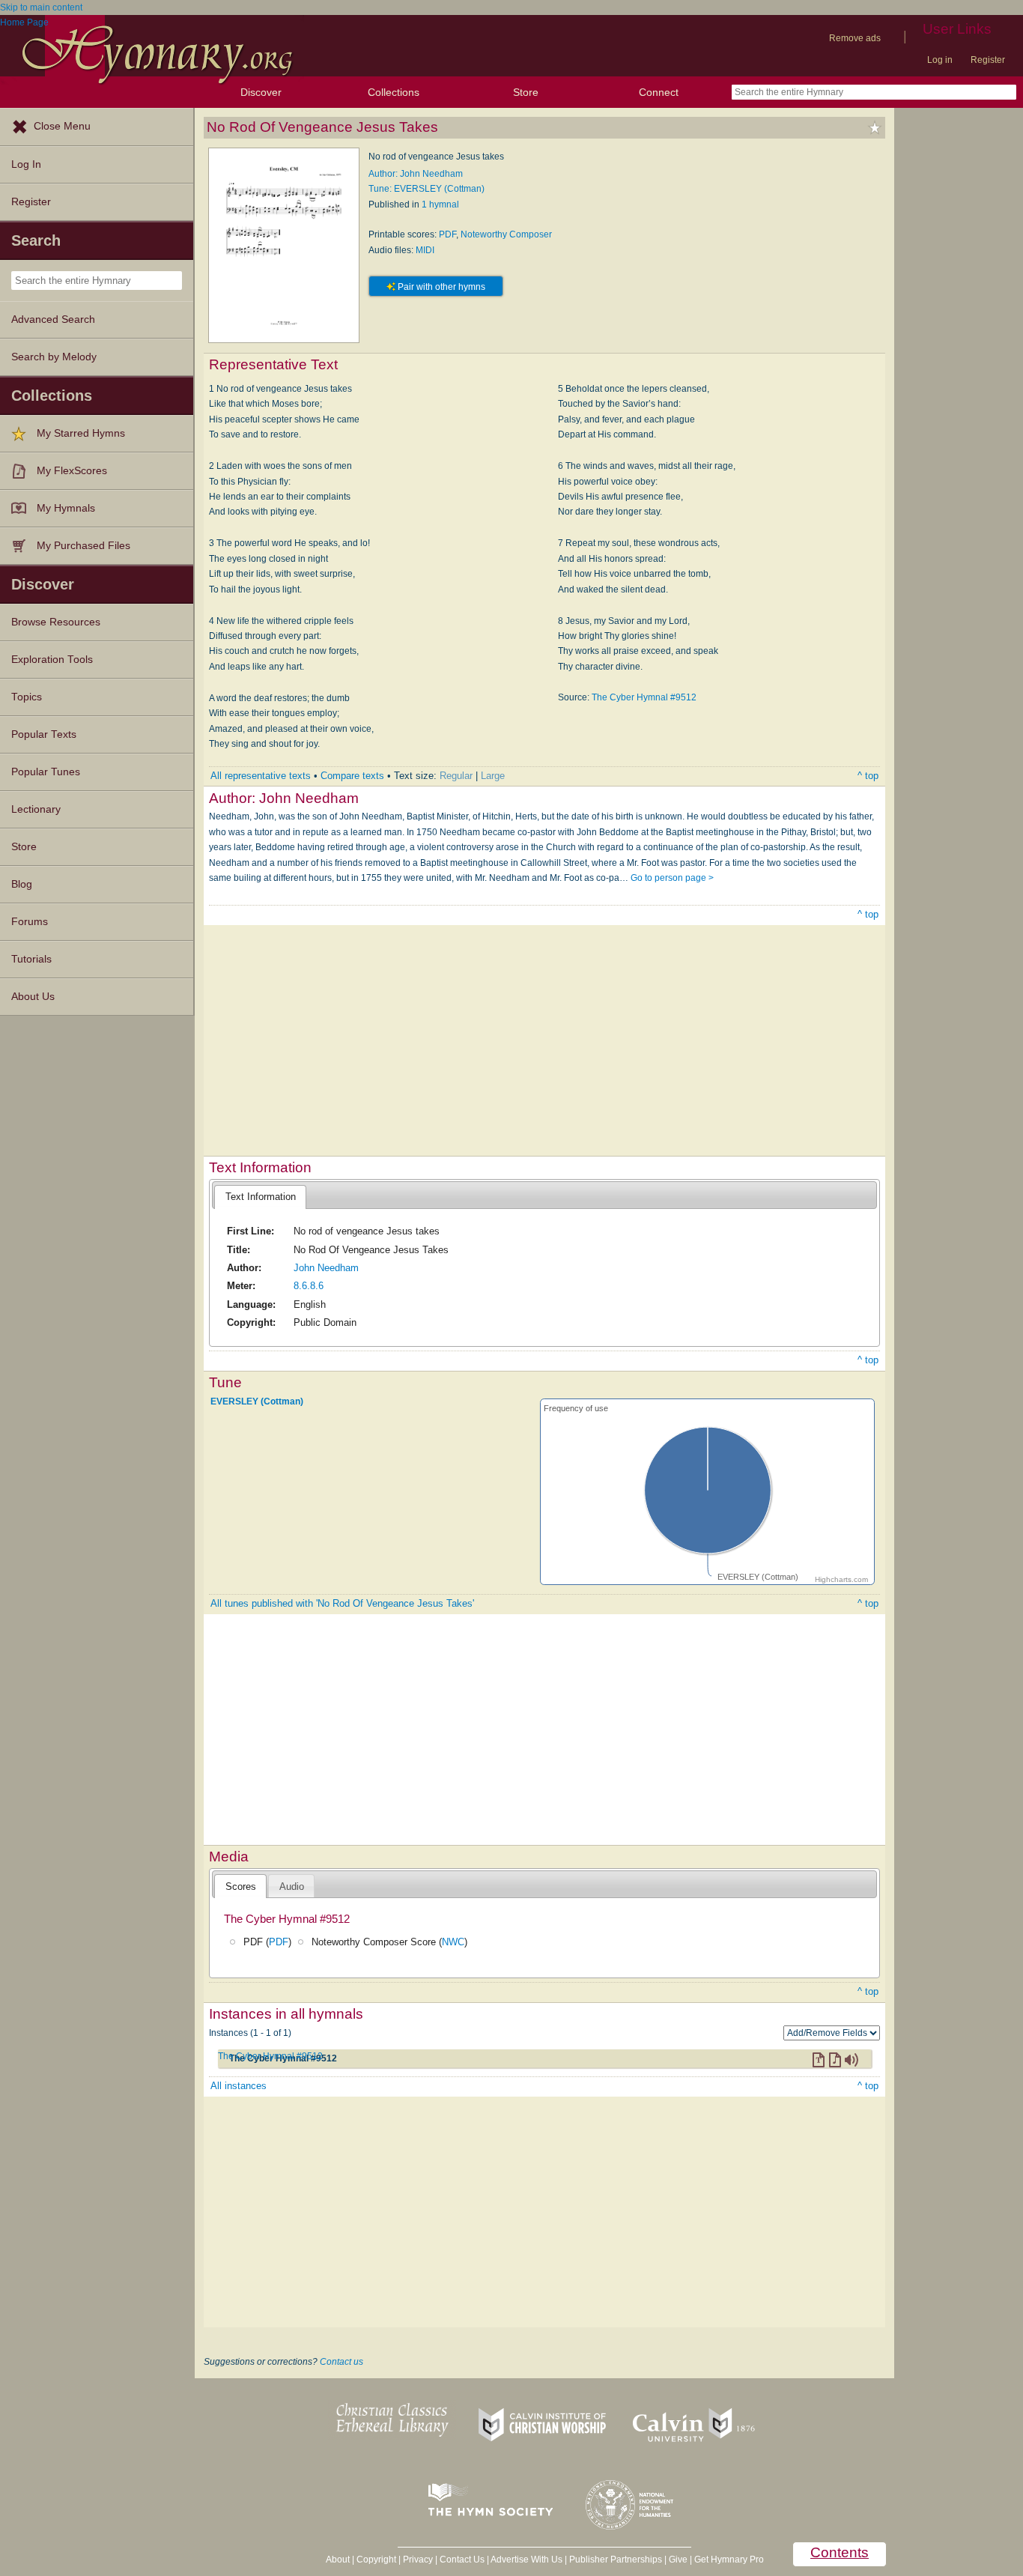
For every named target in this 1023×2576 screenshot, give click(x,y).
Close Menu (62, 126)
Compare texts (352, 776)
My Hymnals (66, 508)
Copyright (376, 2560)
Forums (30, 922)
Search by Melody (54, 357)
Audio (292, 1886)
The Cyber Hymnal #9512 (644, 697)
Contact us (341, 2362)
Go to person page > (672, 878)
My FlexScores (72, 471)
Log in (940, 60)
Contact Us (462, 2560)
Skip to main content (41, 7)
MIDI (425, 250)
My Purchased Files (84, 546)
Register (988, 60)
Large (493, 776)
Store (526, 92)
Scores (241, 1886)
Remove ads (855, 38)
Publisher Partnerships (616, 2560)
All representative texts (261, 776)
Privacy (418, 2560)
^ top (868, 776)
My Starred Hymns (81, 433)
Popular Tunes (46, 772)
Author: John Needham (416, 174)
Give (678, 2560)
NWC (453, 1942)
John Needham (326, 1268)
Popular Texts (44, 734)
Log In (26, 164)
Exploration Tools (52, 660)
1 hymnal (440, 204)
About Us (33, 997)
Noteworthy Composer (506, 234)
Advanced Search (53, 319)
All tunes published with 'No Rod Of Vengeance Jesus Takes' (342, 1603)
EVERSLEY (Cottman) (257, 1401)
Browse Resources (56, 622)
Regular (456, 776)
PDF (447, 234)
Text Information (261, 1197)
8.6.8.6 (309, 1286)
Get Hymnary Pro (729, 2560)
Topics (27, 697)
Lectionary (36, 809)
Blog (22, 884)
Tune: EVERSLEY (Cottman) (426, 189)
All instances (239, 2086)
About (338, 2560)
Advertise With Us (526, 2560)
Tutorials (31, 959)
